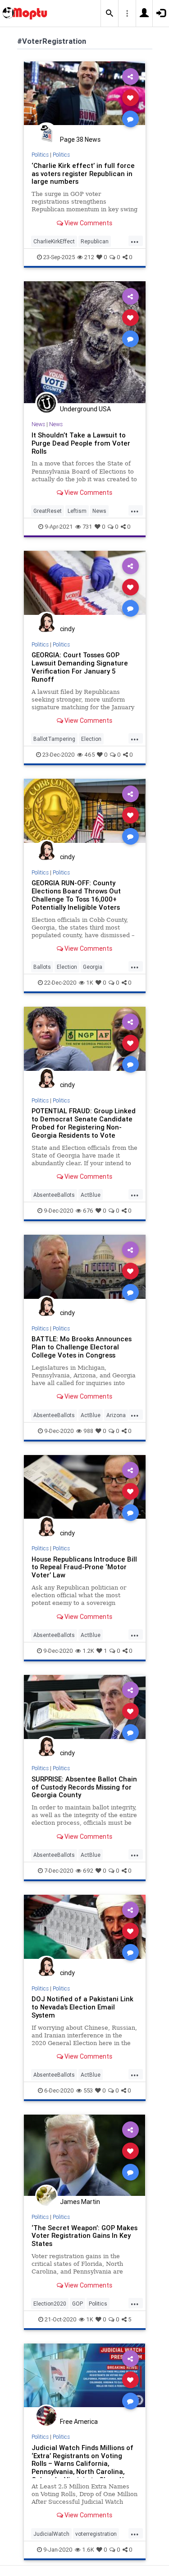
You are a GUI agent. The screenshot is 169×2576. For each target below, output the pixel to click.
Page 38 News (80, 139)
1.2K (88, 1651)
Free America (79, 2422)
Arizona (116, 1415)
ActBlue (91, 1195)
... (135, 241)
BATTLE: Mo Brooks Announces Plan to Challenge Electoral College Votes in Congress (82, 1347)
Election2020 (50, 2304)
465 (89, 755)
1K (90, 983)
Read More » (85, 97)
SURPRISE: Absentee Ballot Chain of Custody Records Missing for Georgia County (84, 1787)
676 (88, 1211)
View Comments (88, 223)
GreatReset (48, 511)
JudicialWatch (51, 2534)
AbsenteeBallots (54, 1195)
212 (89, 257)
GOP (78, 2304)
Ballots (42, 967)
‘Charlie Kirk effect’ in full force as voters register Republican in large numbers (83, 174)
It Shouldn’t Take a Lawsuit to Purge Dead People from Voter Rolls (81, 443)
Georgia (93, 967)
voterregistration (96, 2534)
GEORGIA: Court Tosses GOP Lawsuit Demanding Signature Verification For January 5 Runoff (80, 667)
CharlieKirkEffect (54, 241)
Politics (40, 155)
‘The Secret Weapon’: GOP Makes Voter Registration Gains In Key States (84, 2236)
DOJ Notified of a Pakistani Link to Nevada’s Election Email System (82, 2007)
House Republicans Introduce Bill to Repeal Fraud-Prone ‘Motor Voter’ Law (84, 1567)
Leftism (77, 511)
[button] (110, 14)
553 (88, 2090)
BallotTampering (54, 739)
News (38, 424)
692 (88, 1871)
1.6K (88, 2550)
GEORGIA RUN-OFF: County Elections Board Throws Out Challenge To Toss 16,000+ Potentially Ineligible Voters (76, 895)
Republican (95, 241)
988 (88, 1431)
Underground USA (85, 409)
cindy (67, 629)
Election (91, 739)
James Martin (80, 2202)
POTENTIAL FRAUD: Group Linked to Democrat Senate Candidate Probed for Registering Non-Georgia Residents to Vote (84, 1123)
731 (87, 527)
